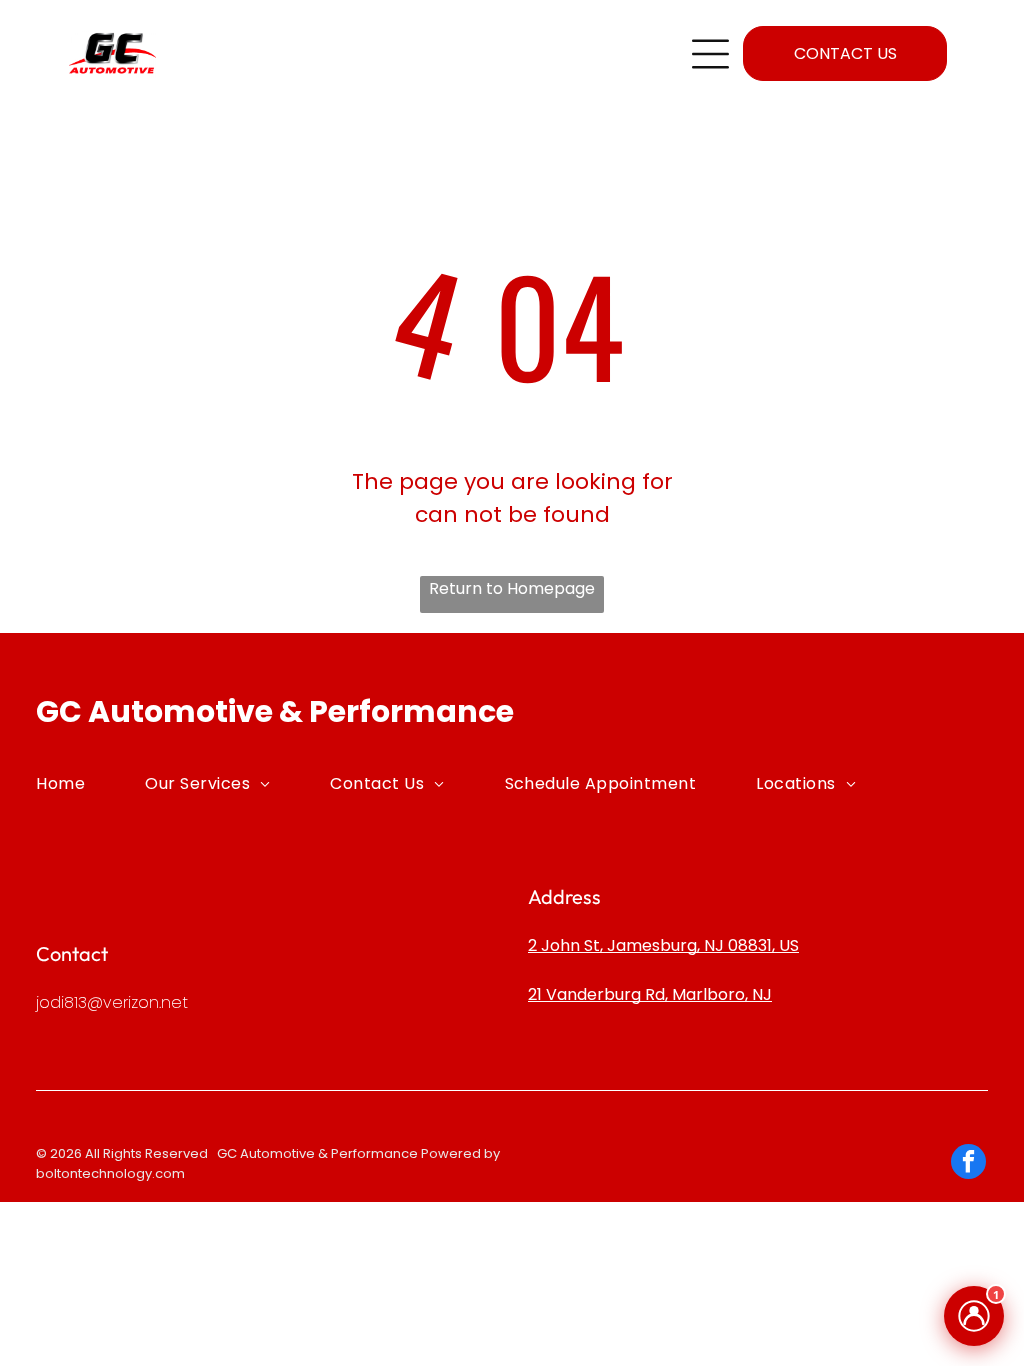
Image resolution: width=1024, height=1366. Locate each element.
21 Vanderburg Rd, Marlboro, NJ (650, 994)
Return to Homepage (512, 588)
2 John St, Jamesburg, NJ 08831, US (663, 945)
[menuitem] (90, 783)
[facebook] (968, 1164)
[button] (710, 54)
